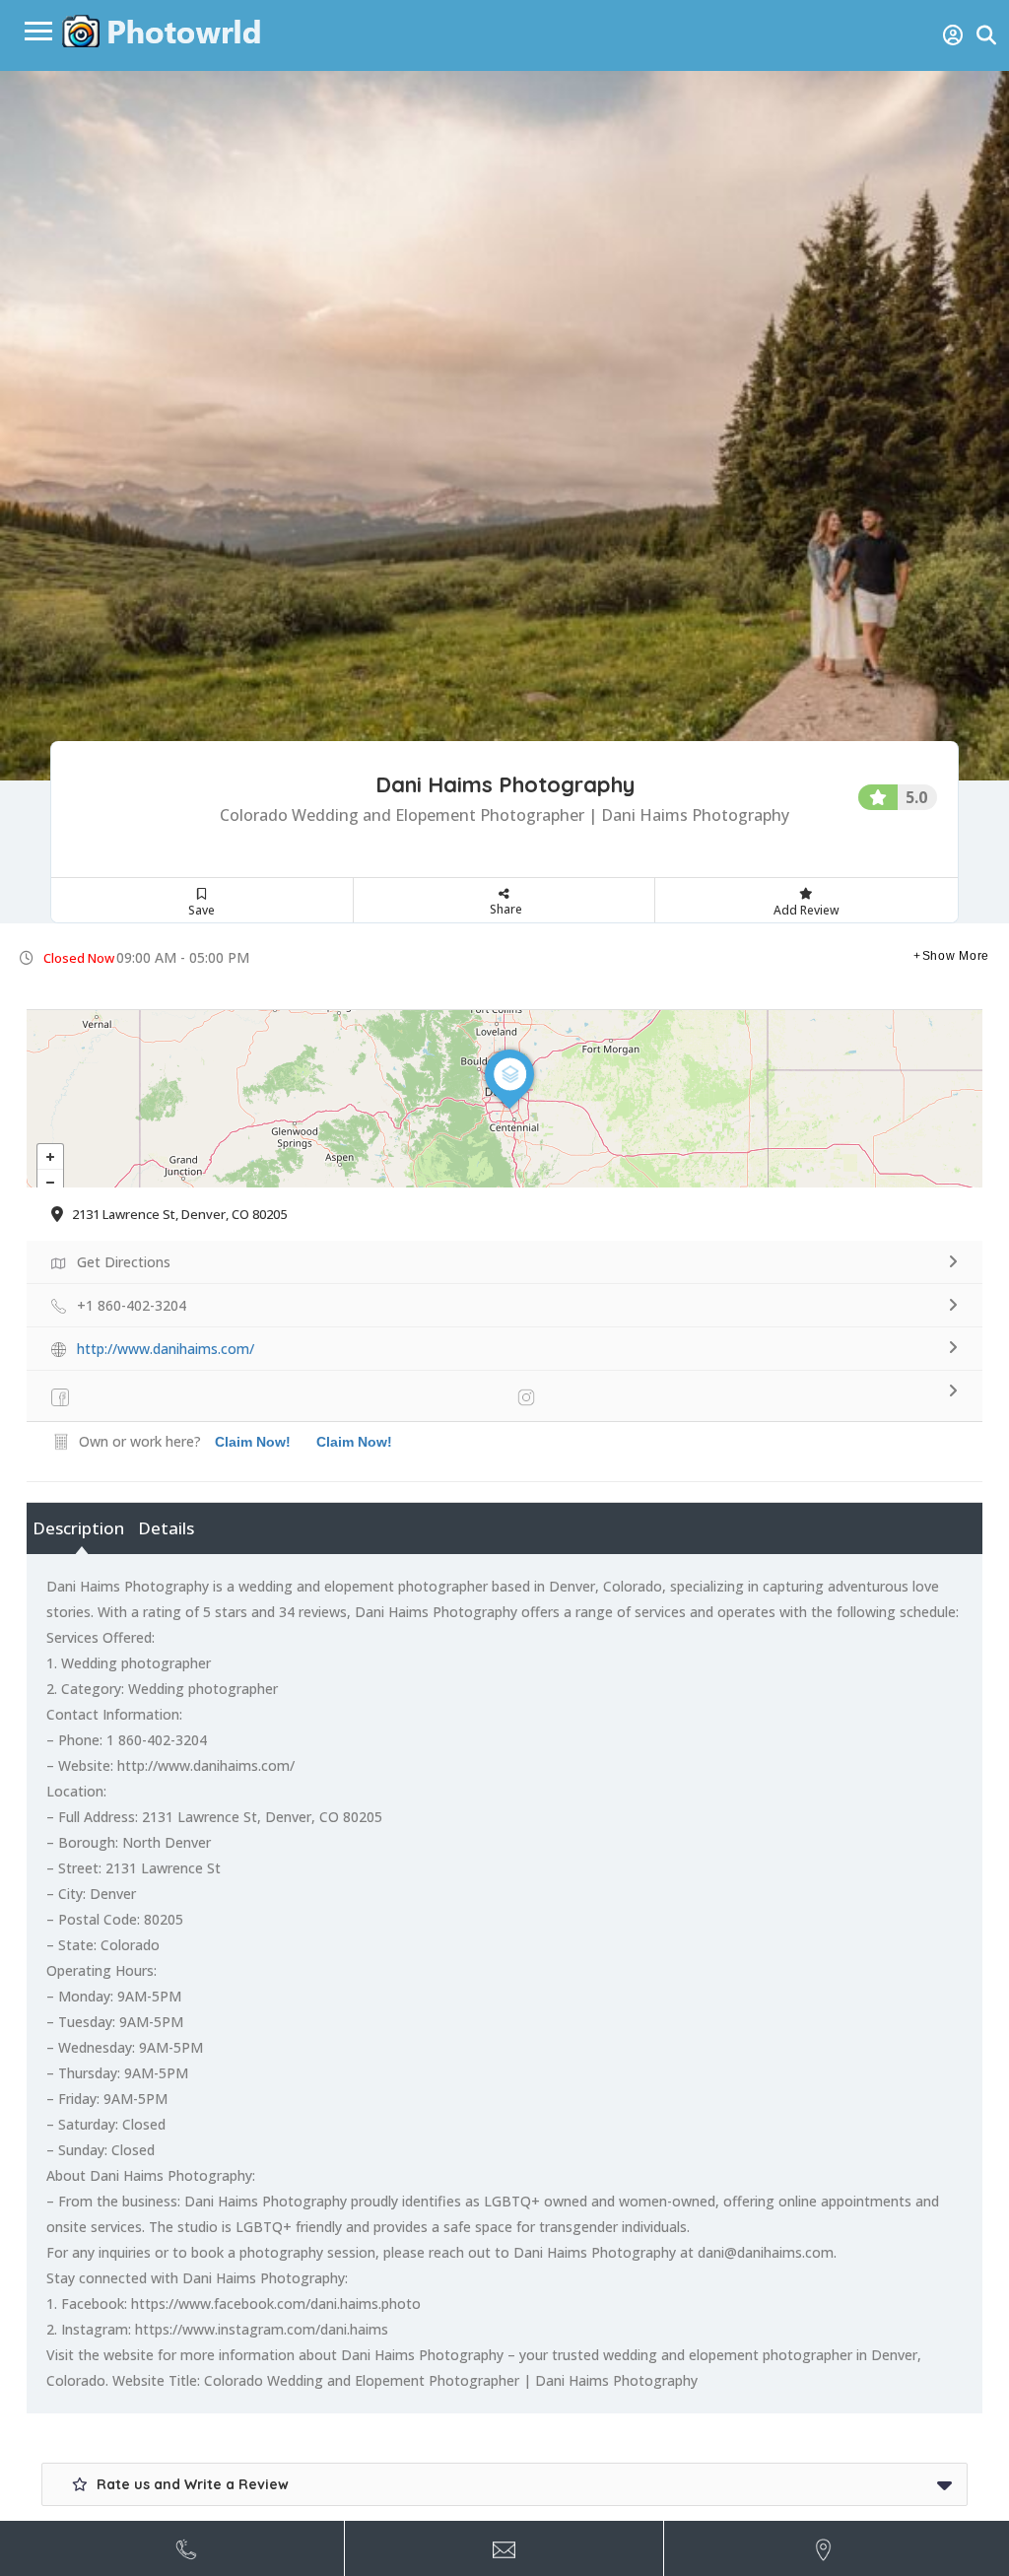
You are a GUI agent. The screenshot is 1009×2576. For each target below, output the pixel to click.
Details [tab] (166, 1528)
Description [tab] (78, 1528)
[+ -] (504, 1099)
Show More (956, 956)
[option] (504, 426)
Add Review (807, 910)
